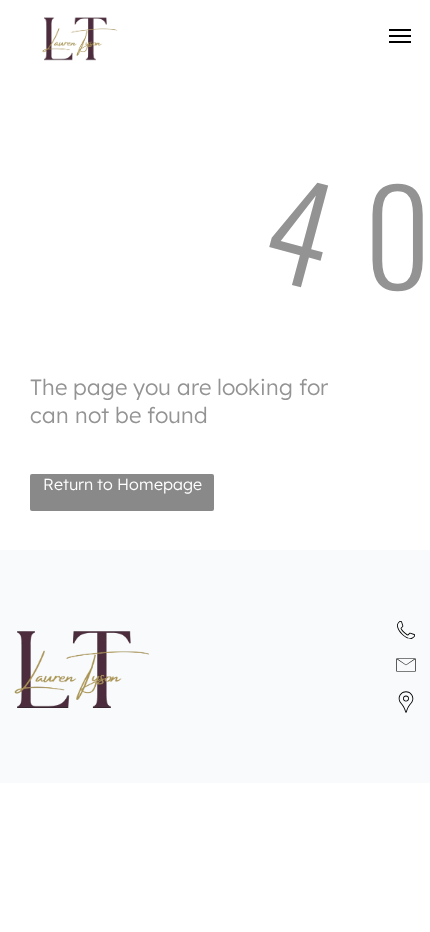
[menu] (400, 36)
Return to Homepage (122, 484)
